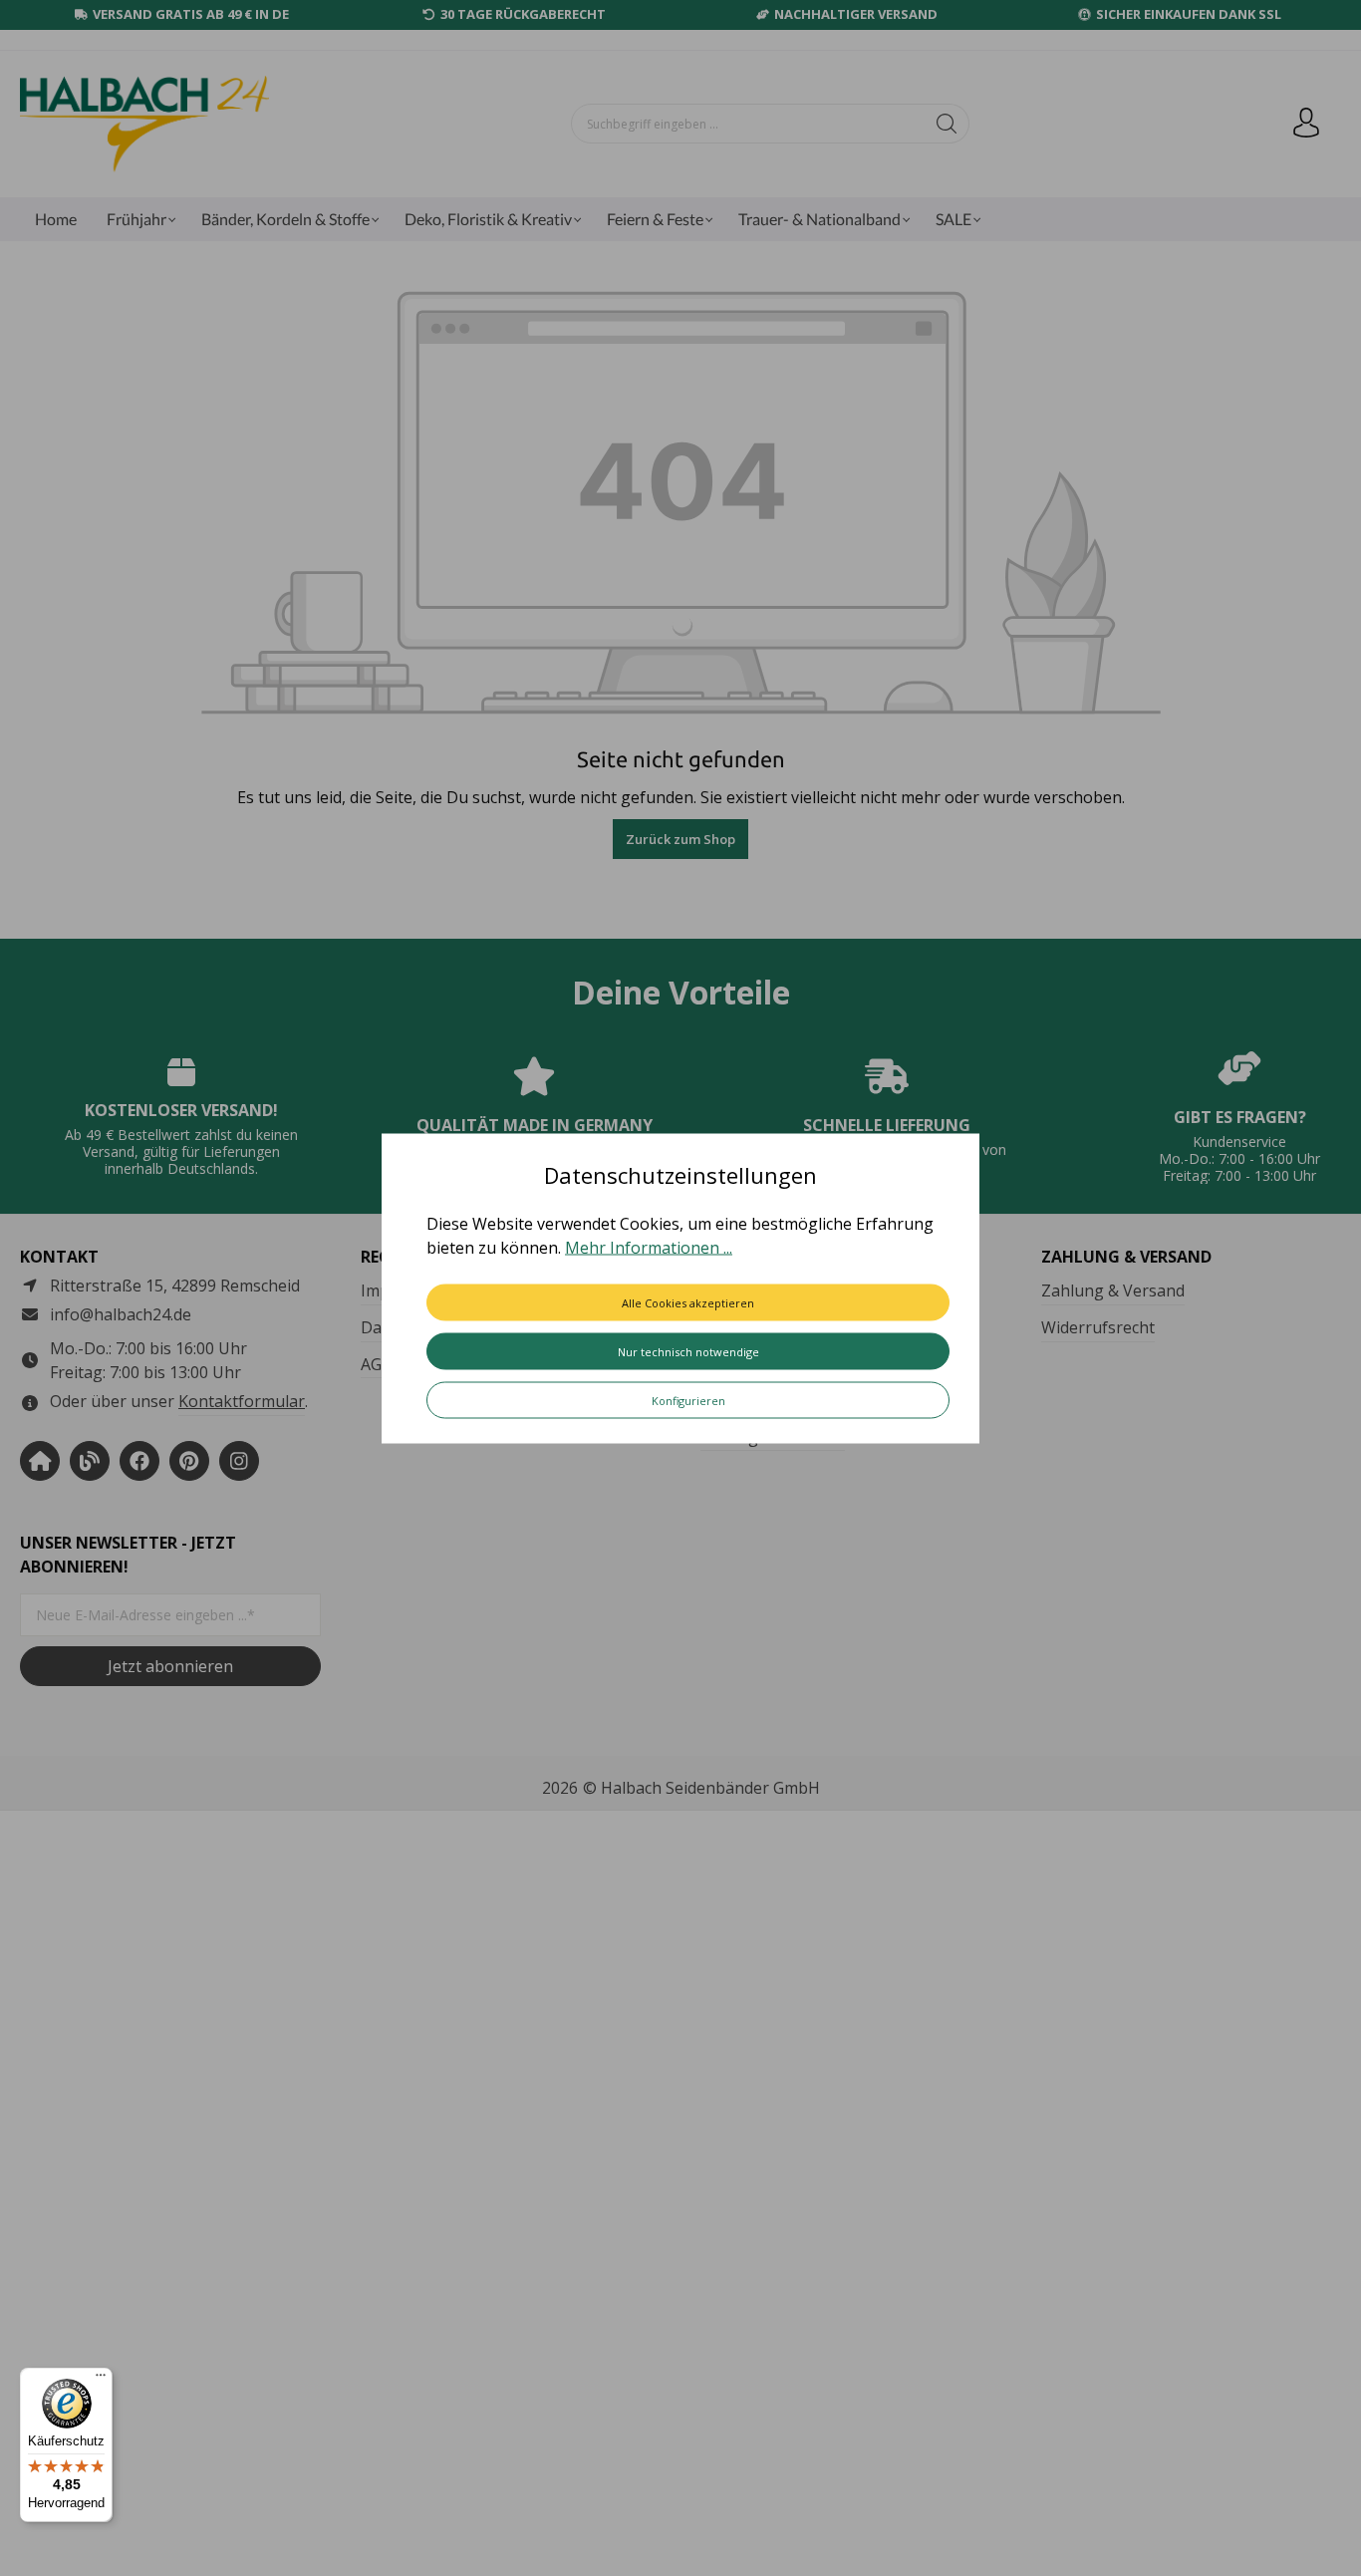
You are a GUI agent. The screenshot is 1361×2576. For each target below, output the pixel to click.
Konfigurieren (688, 1400)
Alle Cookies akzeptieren (688, 1302)
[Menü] (101, 2380)
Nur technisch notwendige (688, 1351)
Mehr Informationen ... (649, 1247)
